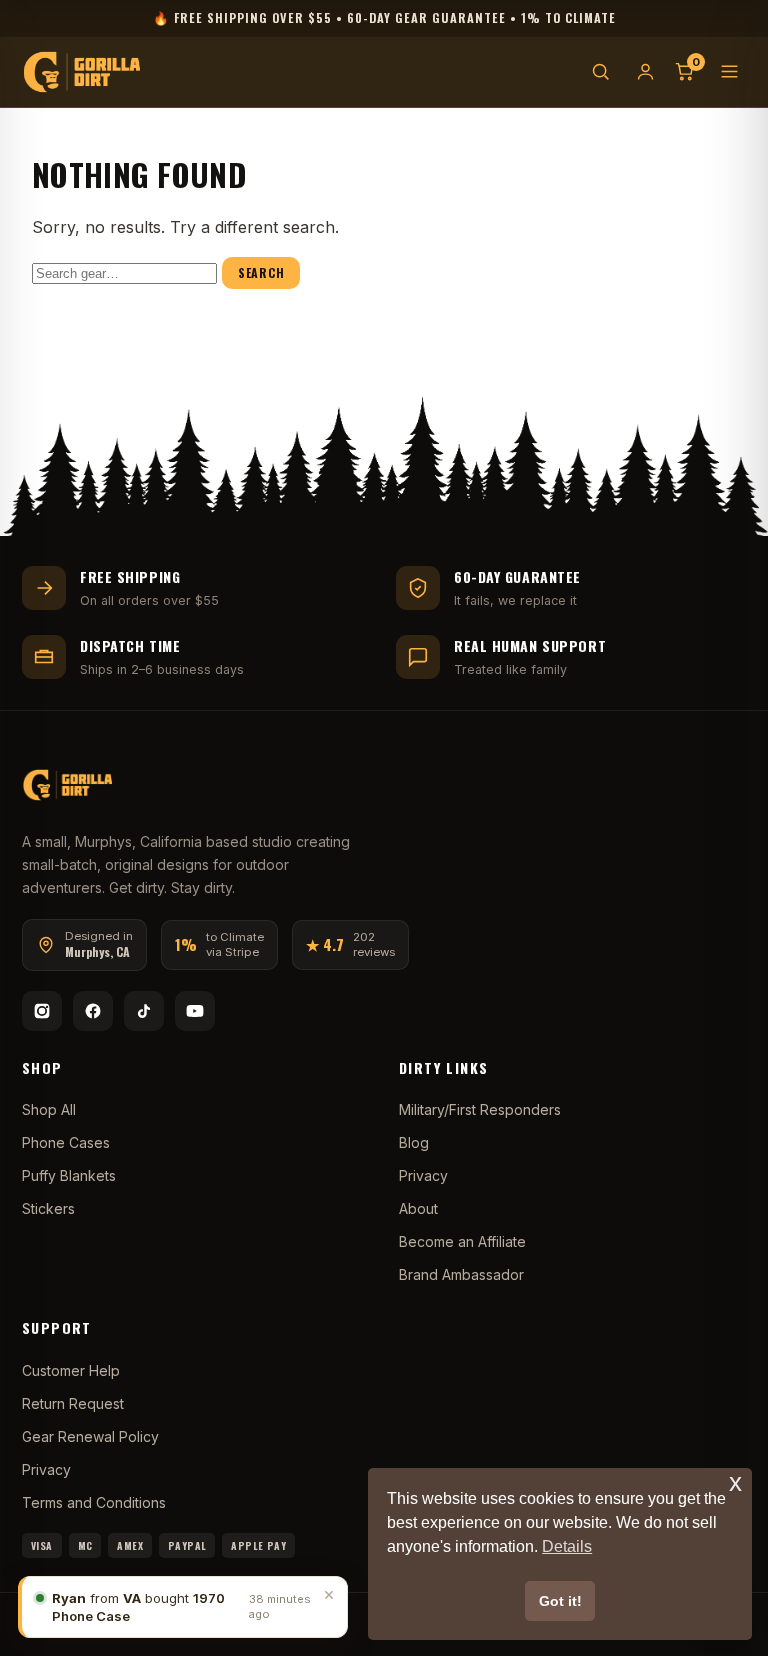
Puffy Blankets (69, 1175)
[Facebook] (93, 1011)
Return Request (73, 1403)
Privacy (423, 1175)
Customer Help (71, 1370)
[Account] (645, 71)
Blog (414, 1142)
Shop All (49, 1109)
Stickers (48, 1208)
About (418, 1208)
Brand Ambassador (461, 1274)
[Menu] (729, 71)
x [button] (735, 1482)
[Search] (600, 71)
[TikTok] (144, 1011)
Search (261, 272)
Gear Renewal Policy (90, 1436)
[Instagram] (42, 1011)
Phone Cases (66, 1142)
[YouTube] (195, 1011)
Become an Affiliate (462, 1241)
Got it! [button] (560, 1601)
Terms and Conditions (94, 1502)
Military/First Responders (480, 1109)
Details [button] (567, 1546)
